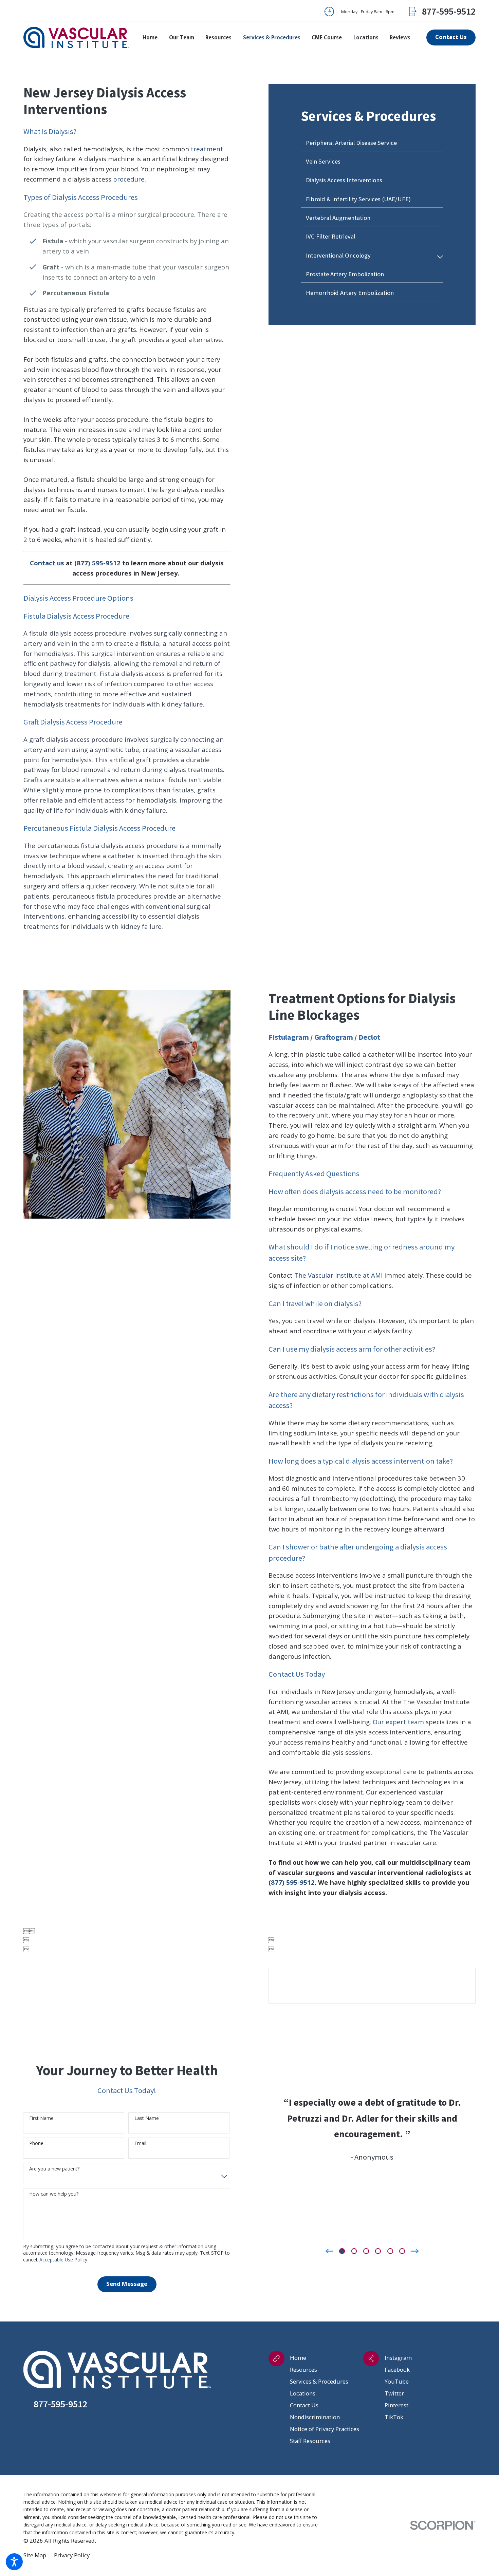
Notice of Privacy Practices (325, 2429)
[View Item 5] (390, 2251)
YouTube (397, 2381)
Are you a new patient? (54, 2169)
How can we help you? (54, 2194)
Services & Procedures (319, 2381)
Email (140, 2143)
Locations (303, 2393)
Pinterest (396, 2405)
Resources (303, 2370)
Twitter (394, 2393)
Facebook (397, 2370)
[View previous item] (329, 2251)
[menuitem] (153, 38)
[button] (14, 2562)
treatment (207, 149)
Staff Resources (310, 2441)
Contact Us (304, 2405)
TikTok (394, 2417)
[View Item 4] (378, 2251)
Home (298, 2358)
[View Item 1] (342, 2251)
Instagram (398, 2358)
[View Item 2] (354, 2251)
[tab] (440, 257)
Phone (36, 2143)
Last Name (147, 2118)
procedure (129, 179)
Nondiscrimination (315, 2417)
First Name (41, 2118)
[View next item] (415, 2251)
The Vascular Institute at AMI (338, 1275)
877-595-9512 (449, 12)
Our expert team (398, 1722)
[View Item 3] (366, 2251)
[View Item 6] (402, 2251)
